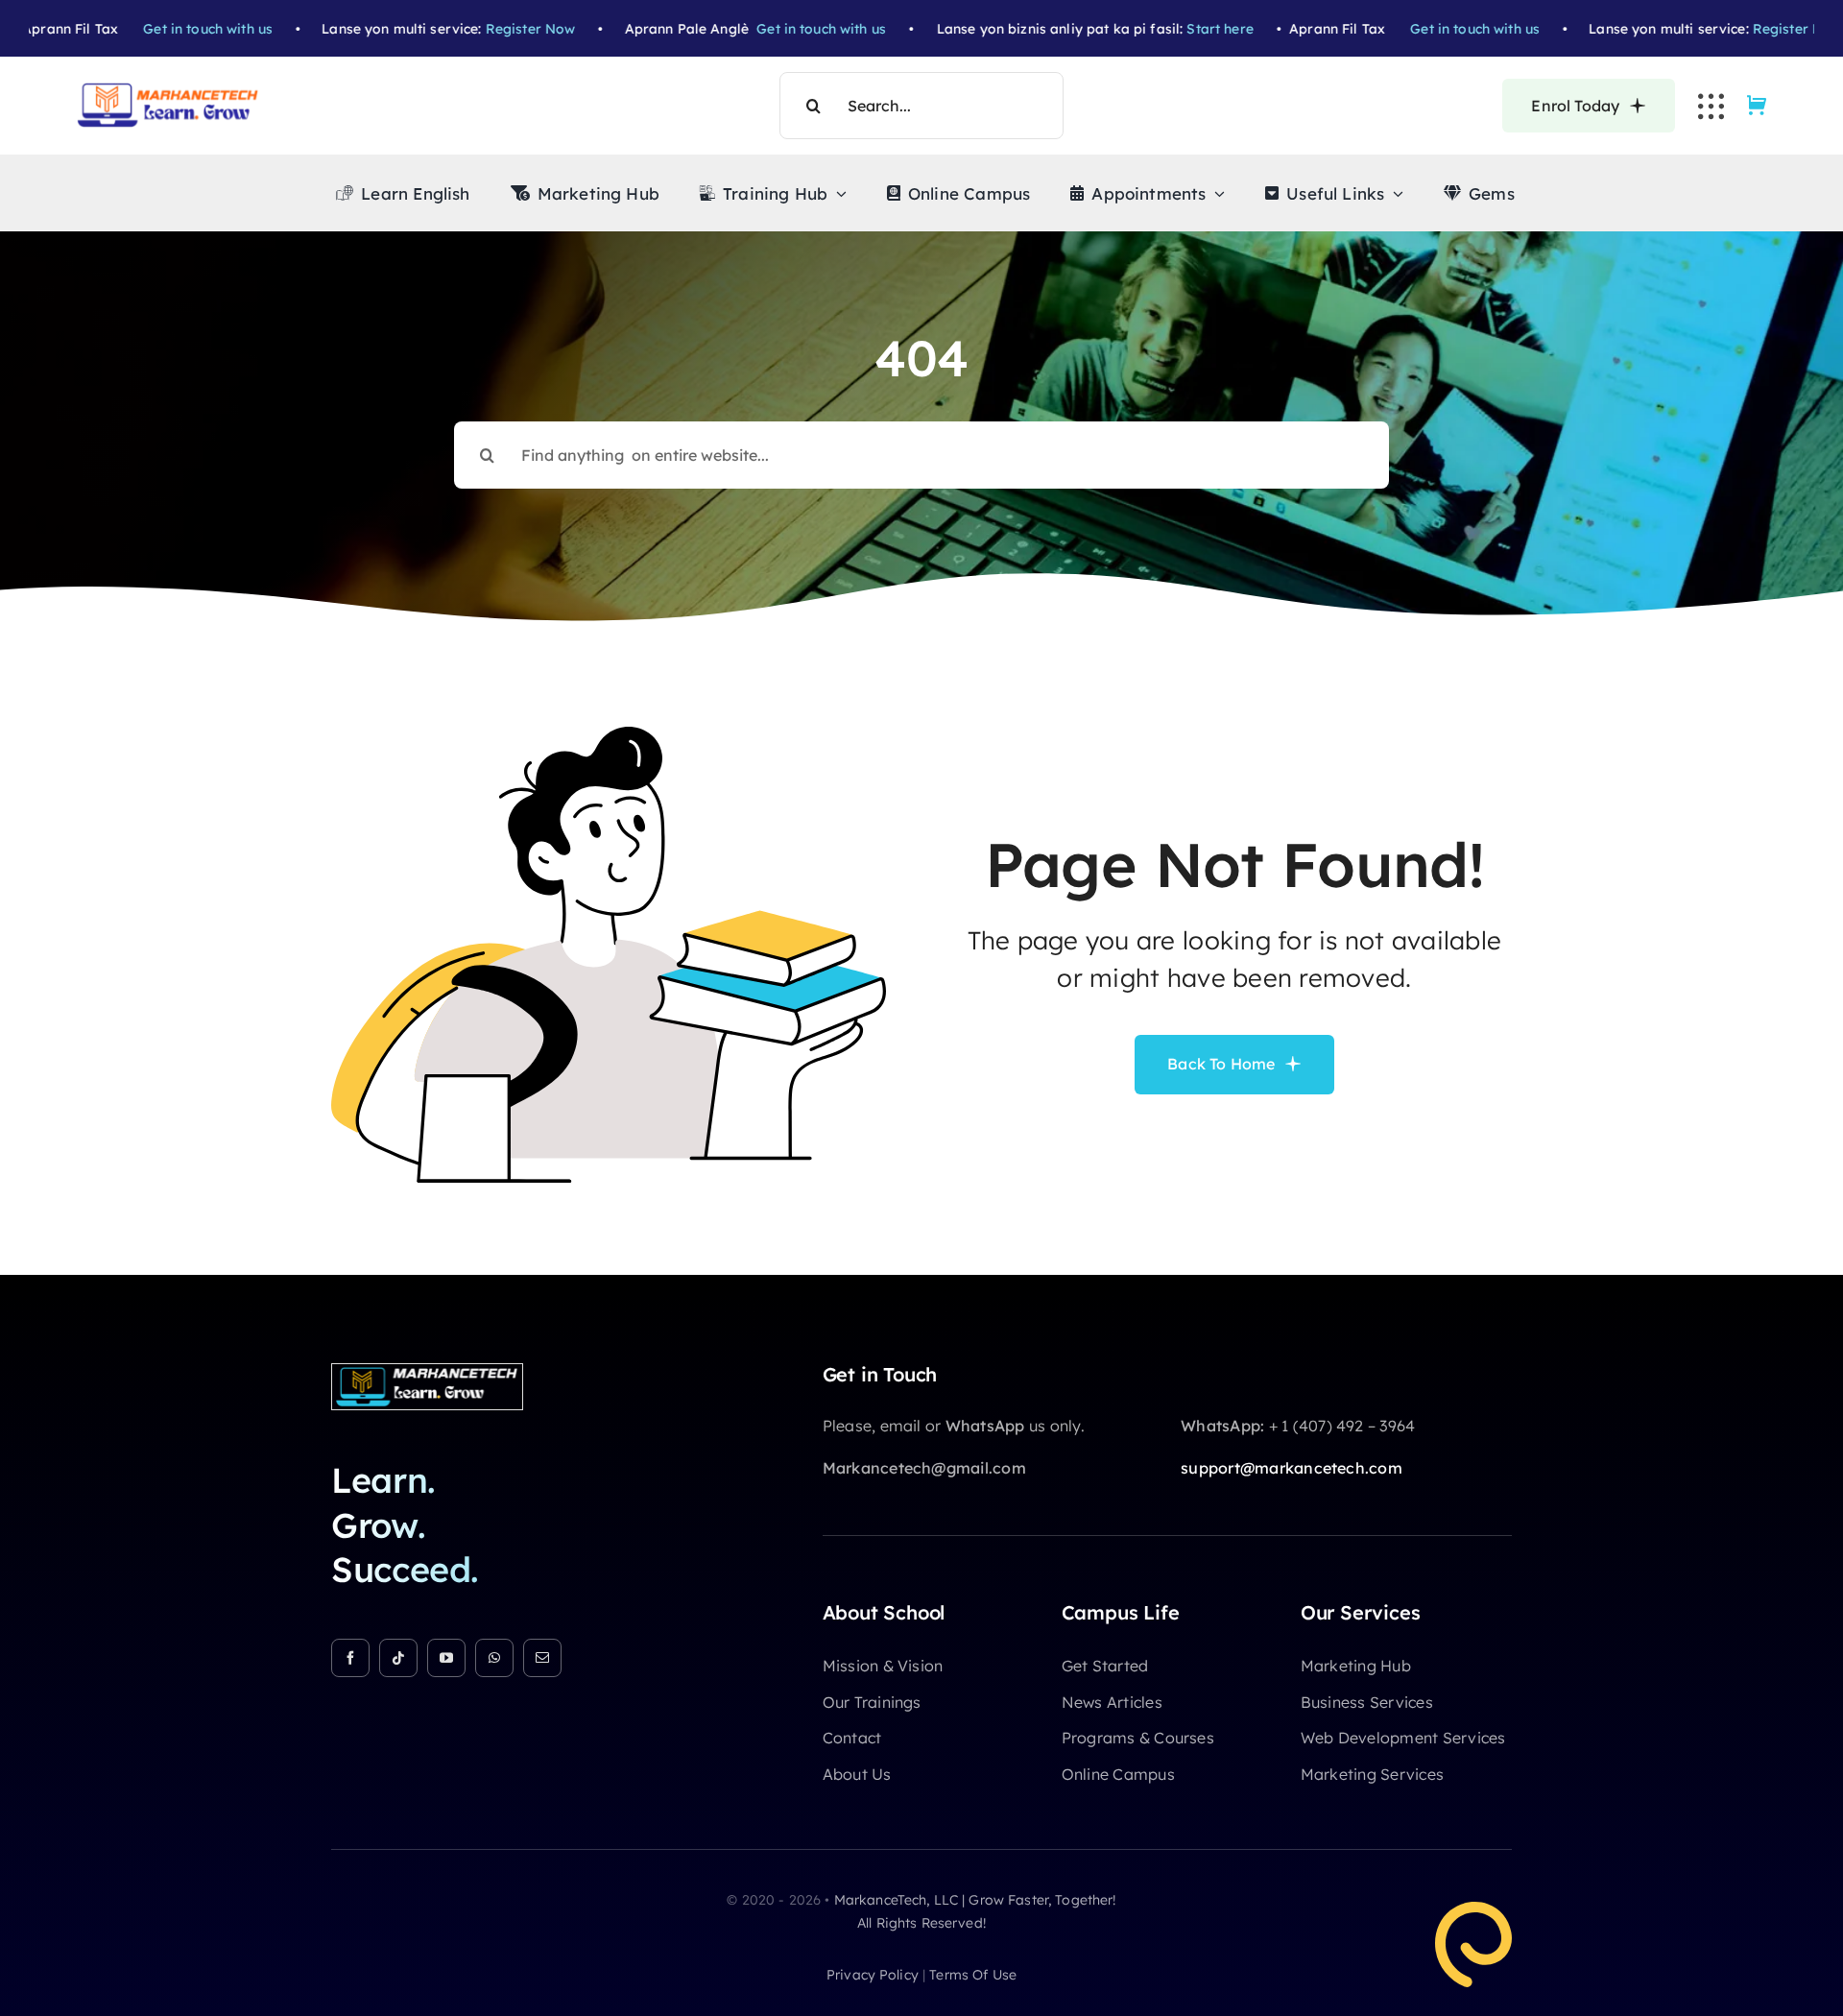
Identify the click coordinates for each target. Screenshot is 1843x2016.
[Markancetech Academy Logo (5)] (168, 90)
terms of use (973, 1975)
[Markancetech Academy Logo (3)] (427, 1372)
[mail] (542, 1658)
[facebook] (350, 1658)
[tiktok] (398, 1658)
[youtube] (446, 1658)
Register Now (497, 29)
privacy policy (873, 1975)
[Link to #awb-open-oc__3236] (1711, 106)
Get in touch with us (175, 29)
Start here (1187, 29)
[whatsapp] (494, 1658)
